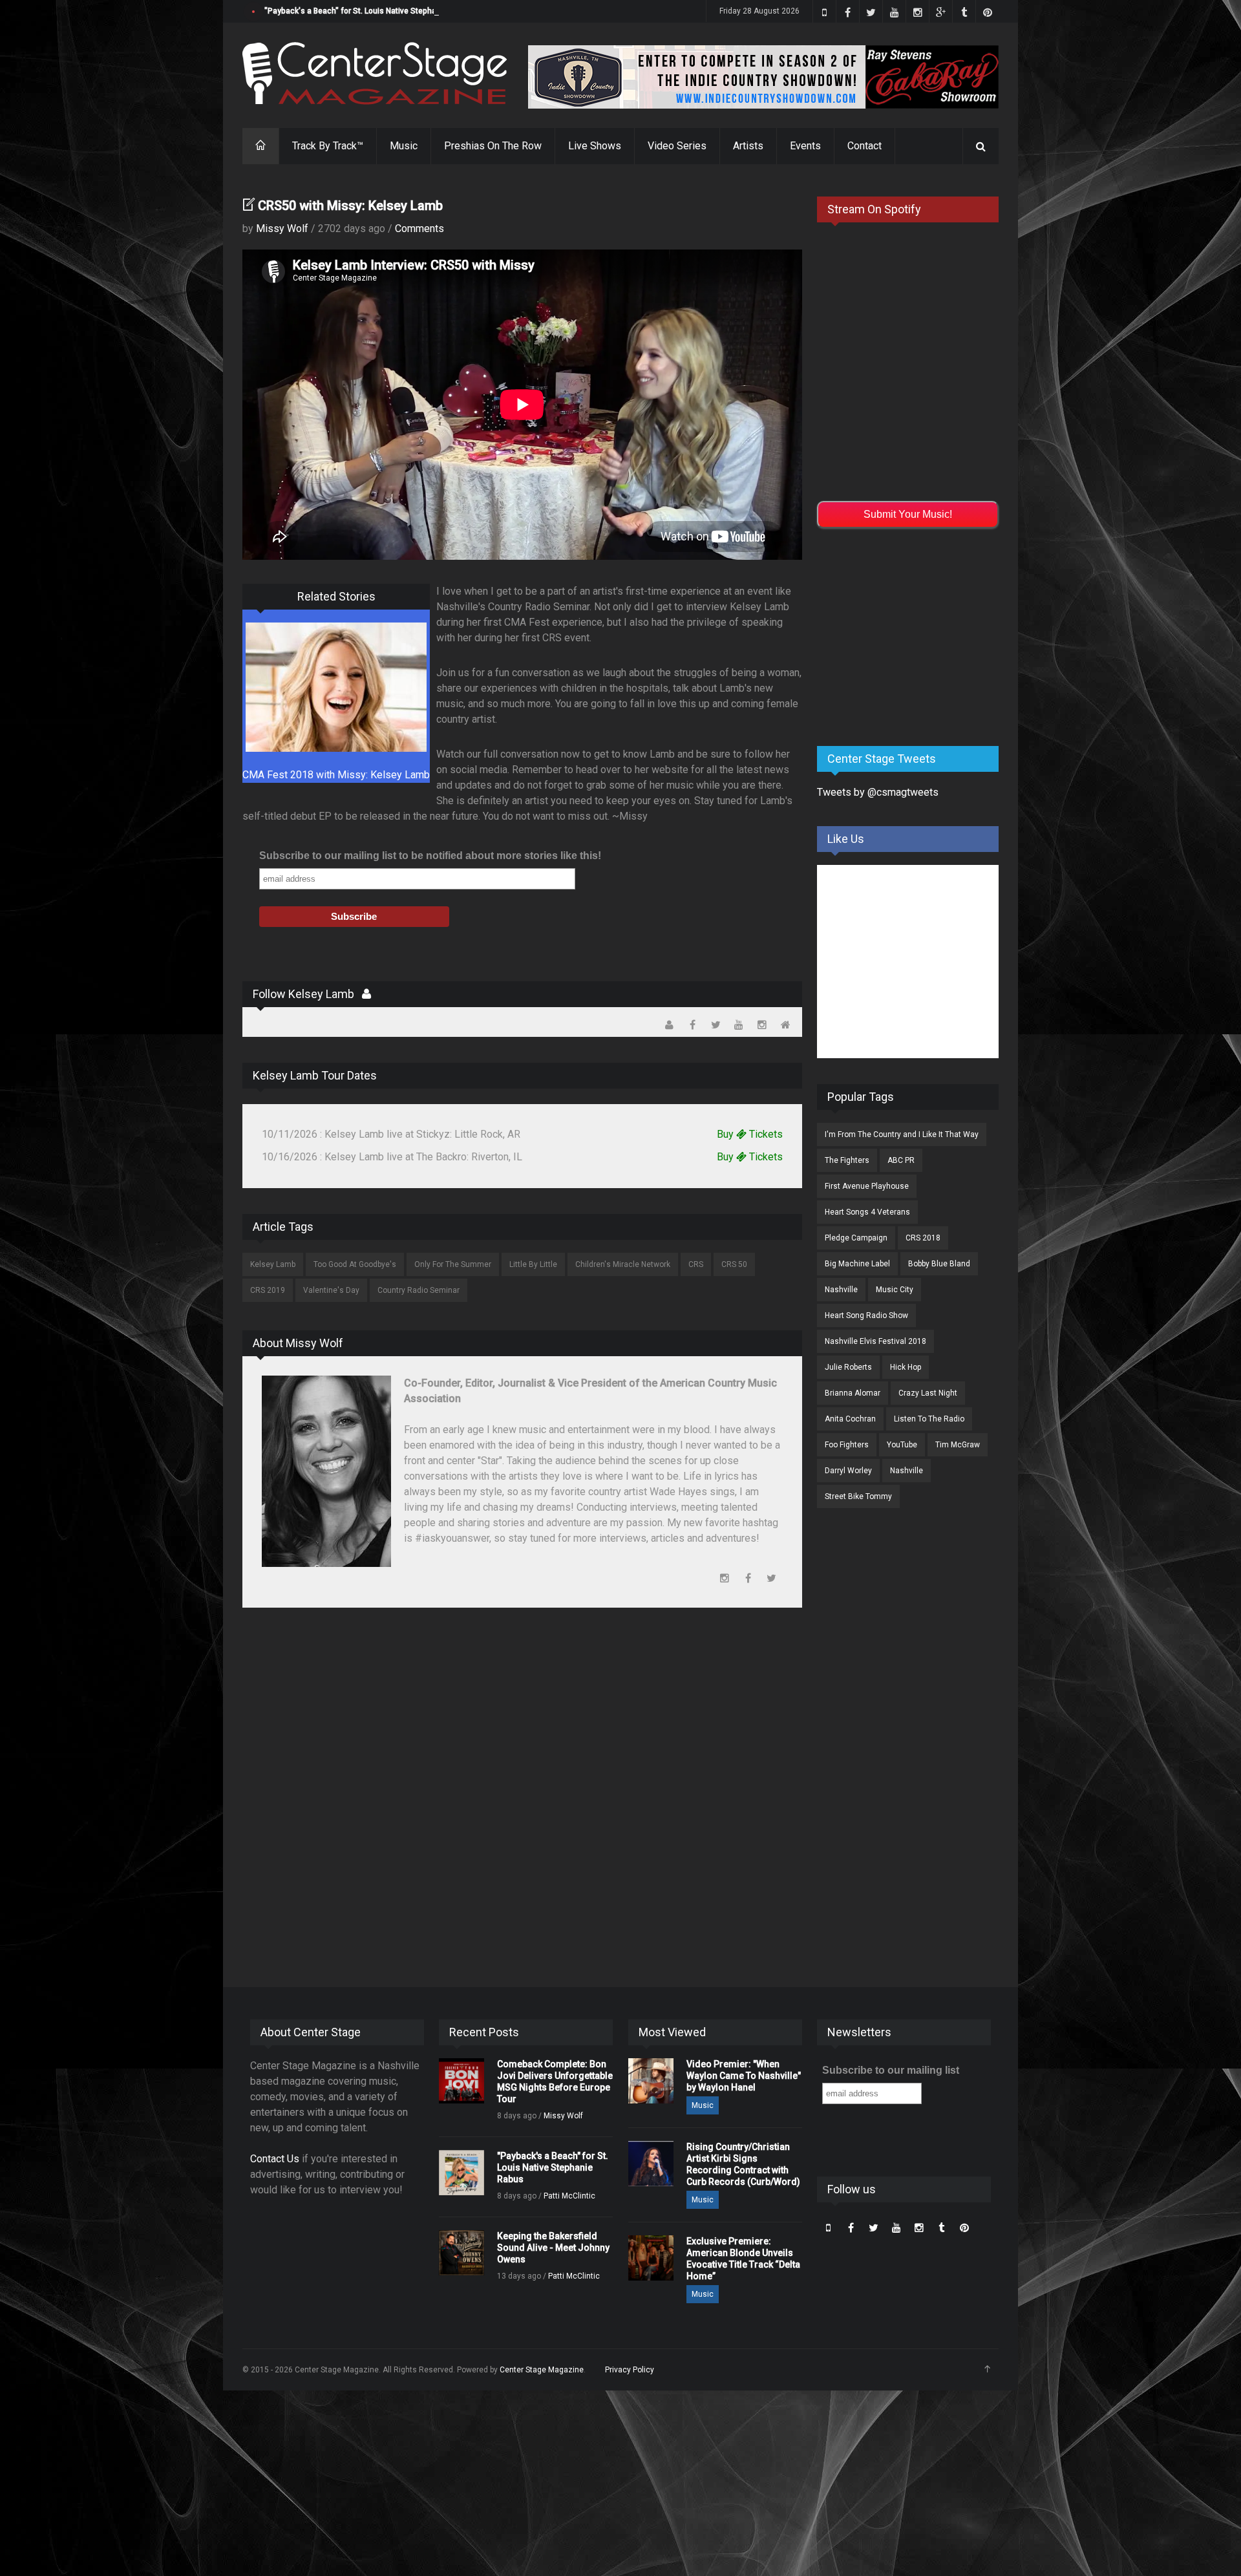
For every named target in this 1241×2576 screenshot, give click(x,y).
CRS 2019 (268, 1290)
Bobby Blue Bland (939, 1264)
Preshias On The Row (493, 146)
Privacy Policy (630, 2370)
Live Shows (595, 146)
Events (805, 146)
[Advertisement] (914, 635)
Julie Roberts (848, 1367)
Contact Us (275, 2159)
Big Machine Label (857, 1264)
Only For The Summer (453, 1264)
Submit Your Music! (908, 514)
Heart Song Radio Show (866, 1315)
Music (404, 146)
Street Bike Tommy (858, 1496)
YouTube (902, 1445)
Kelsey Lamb (273, 1264)
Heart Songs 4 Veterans (867, 1212)
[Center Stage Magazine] (375, 73)
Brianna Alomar (853, 1393)
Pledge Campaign (856, 1238)
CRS (696, 1264)
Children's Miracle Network (623, 1264)
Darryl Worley (848, 1471)
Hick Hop (906, 1367)
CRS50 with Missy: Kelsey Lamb (350, 206)
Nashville (841, 1290)
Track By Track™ (328, 146)
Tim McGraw (958, 1445)
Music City (895, 1290)
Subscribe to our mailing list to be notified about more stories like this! (430, 856)
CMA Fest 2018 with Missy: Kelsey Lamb (336, 775)
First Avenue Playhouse (867, 1186)
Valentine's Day (331, 1290)
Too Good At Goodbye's (355, 1264)
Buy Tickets (750, 1134)
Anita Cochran (850, 1419)
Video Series (677, 146)
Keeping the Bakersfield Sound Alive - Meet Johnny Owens (553, 2248)
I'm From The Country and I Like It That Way (902, 1134)
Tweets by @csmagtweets (878, 792)
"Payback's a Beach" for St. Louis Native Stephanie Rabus (368, 11)
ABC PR (901, 1160)
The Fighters (847, 1160)
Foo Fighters (847, 1445)
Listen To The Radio (929, 1419)
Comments (419, 229)
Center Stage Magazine (542, 2370)
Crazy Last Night (928, 1393)
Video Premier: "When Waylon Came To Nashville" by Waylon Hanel (744, 2076)
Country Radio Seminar (419, 1290)
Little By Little (533, 1264)
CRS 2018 (923, 1238)
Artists (748, 146)
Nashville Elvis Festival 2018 (875, 1341)
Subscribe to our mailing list (891, 2070)
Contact (864, 146)
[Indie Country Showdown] (763, 77)
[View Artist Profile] (366, 994)
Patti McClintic (569, 2196)
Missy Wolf (282, 229)
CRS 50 (734, 1264)
